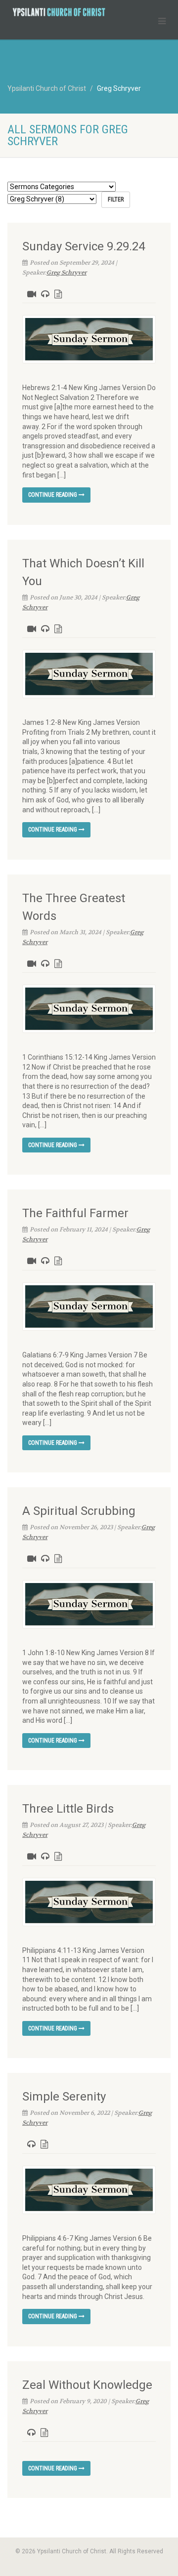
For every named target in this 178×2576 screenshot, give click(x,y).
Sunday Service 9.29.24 (84, 246)
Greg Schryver (67, 273)
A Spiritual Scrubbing (79, 1511)
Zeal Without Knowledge (87, 2385)
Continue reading (53, 495)
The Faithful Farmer (75, 1213)
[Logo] (59, 12)
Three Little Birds (68, 1809)
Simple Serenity (64, 2097)
